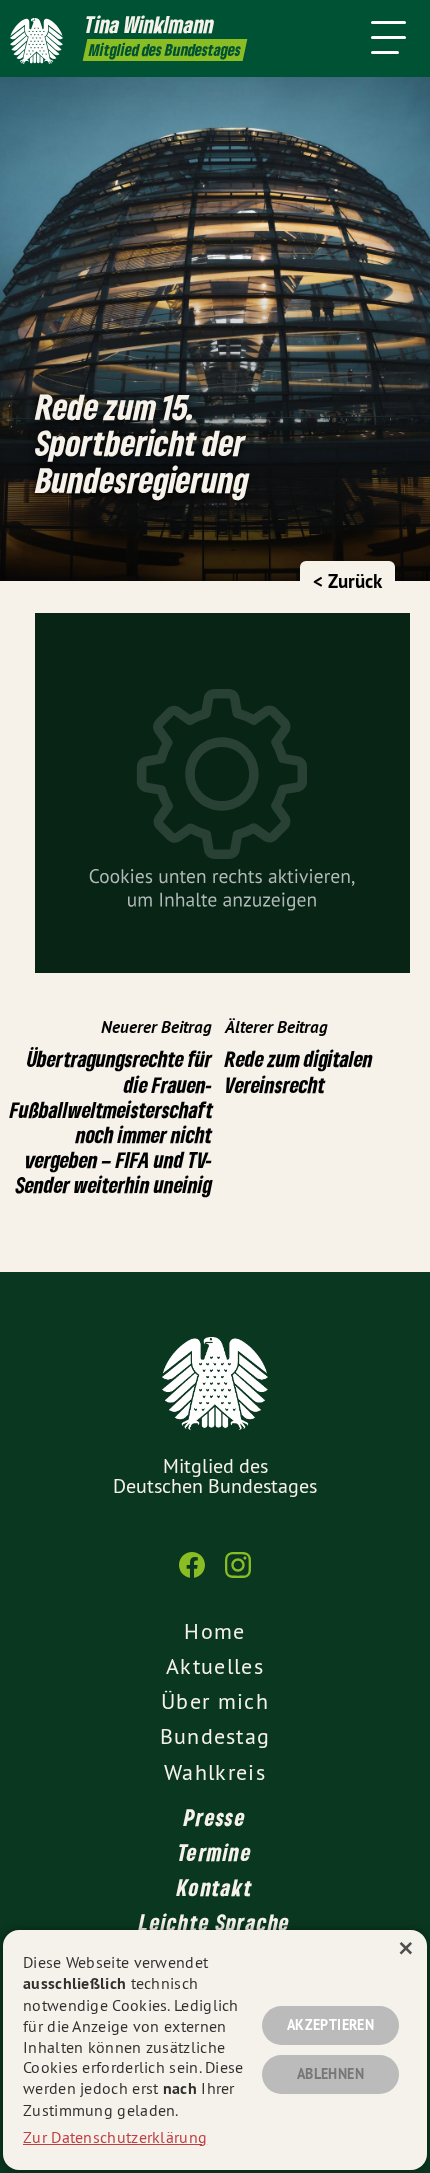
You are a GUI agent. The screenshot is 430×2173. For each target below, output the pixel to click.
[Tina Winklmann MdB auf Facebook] (192, 1575)
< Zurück (347, 581)
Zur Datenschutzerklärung (115, 2137)
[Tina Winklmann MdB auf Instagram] (238, 1575)
